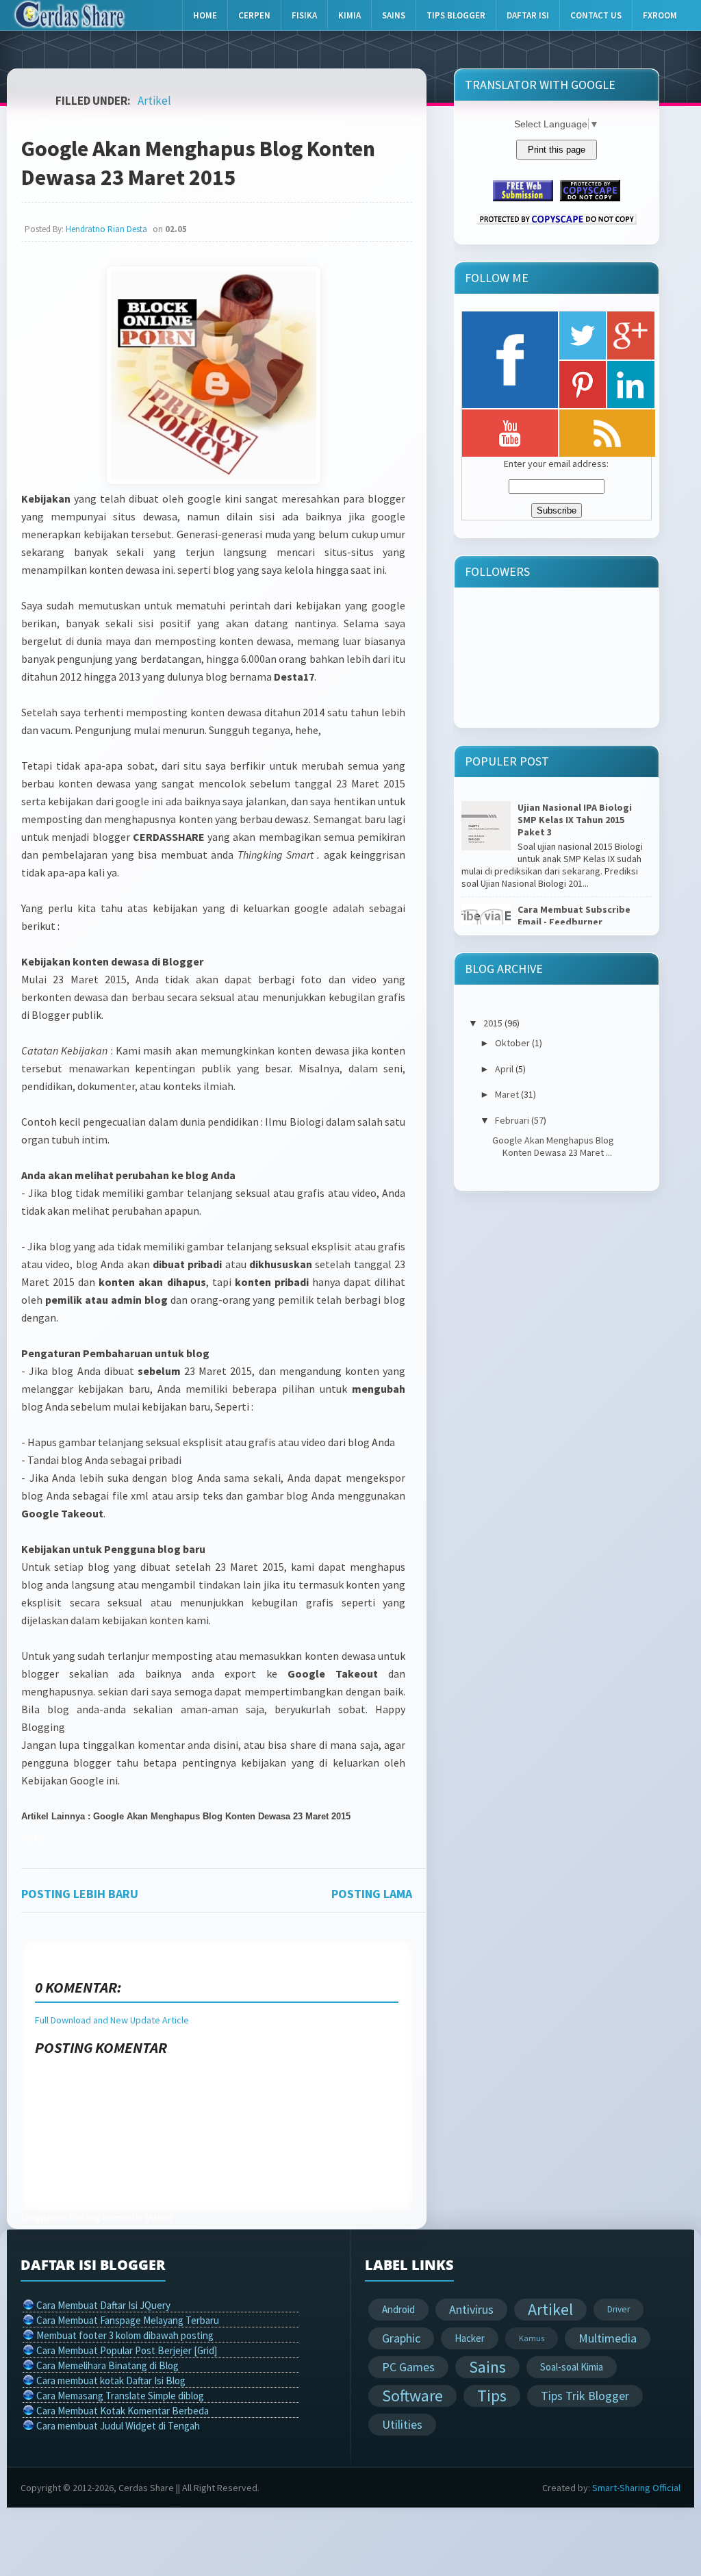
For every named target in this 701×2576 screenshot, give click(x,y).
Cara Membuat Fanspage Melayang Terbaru (128, 2320)
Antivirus (471, 2309)
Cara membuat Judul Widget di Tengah (118, 2426)
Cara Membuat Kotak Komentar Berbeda (123, 2411)
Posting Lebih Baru (80, 1894)
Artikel (154, 101)
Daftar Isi (528, 15)
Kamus (532, 2338)
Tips (492, 2396)
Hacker (470, 2338)
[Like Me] (510, 360)
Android (398, 2309)
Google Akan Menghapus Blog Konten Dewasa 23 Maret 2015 (198, 163)
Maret (507, 1094)
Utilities (402, 2424)
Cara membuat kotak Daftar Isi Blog (111, 2381)
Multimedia (608, 2338)
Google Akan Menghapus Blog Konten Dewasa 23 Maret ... (553, 1146)
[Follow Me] (583, 336)
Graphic (401, 2338)
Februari (512, 1120)
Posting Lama (372, 1894)
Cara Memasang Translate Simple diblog (120, 2396)
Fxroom (660, 15)
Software (412, 2396)
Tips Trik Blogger (585, 2396)
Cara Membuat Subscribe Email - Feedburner (574, 916)
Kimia (349, 15)
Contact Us (596, 15)
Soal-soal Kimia (572, 2367)
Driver (619, 2309)
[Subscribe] (607, 433)
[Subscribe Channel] (510, 433)
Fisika (304, 15)
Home (205, 15)
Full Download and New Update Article (112, 2020)
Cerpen (254, 15)
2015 (493, 1023)
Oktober (512, 1043)
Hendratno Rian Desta (106, 229)
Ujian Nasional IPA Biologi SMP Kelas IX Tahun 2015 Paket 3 (575, 820)
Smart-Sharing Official (636, 2488)
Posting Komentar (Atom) (121, 2217)
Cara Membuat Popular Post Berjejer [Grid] (127, 2350)
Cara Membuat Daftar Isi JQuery (103, 2305)
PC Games (408, 2367)
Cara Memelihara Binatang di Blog (107, 2365)
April (504, 1069)
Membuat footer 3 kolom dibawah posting (125, 2335)
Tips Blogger (456, 15)
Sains (394, 15)
